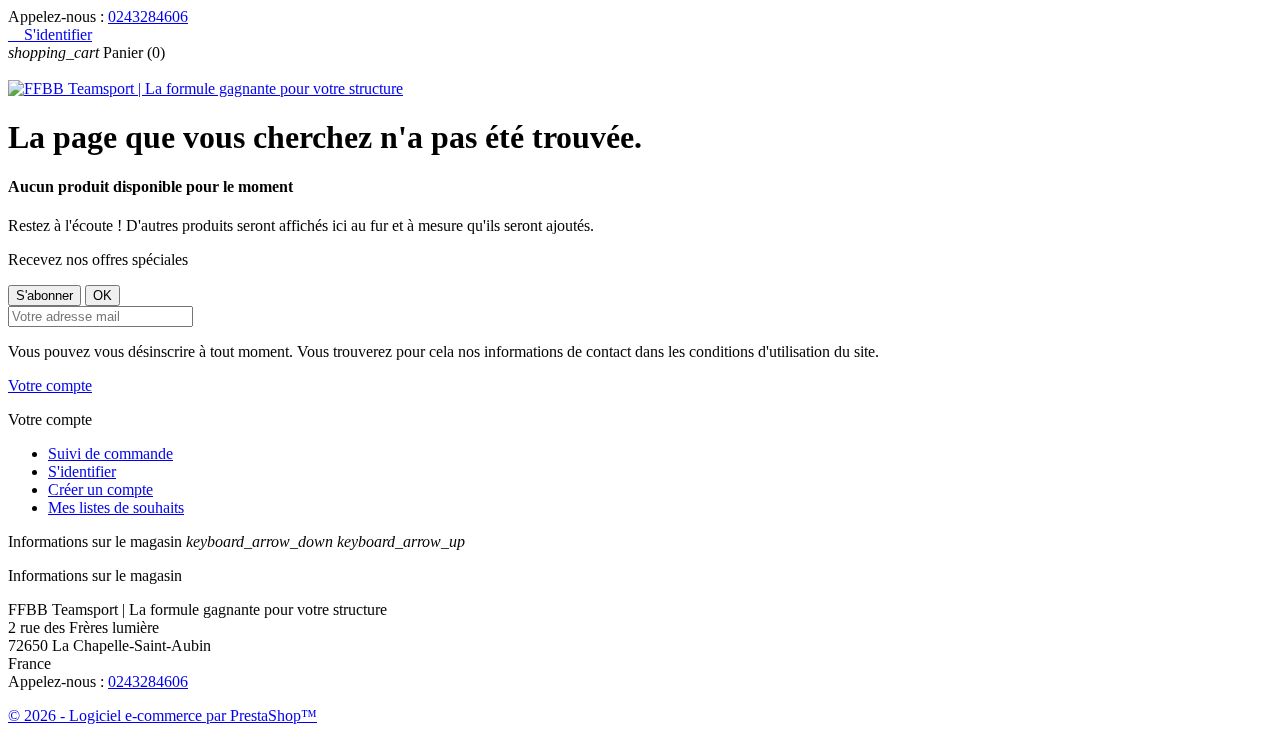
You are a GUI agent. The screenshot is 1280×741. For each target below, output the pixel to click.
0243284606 (148, 16)
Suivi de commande (110, 453)
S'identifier (82, 471)
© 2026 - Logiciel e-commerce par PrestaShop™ (162, 715)
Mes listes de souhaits (116, 507)
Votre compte (50, 385)
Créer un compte (100, 489)
